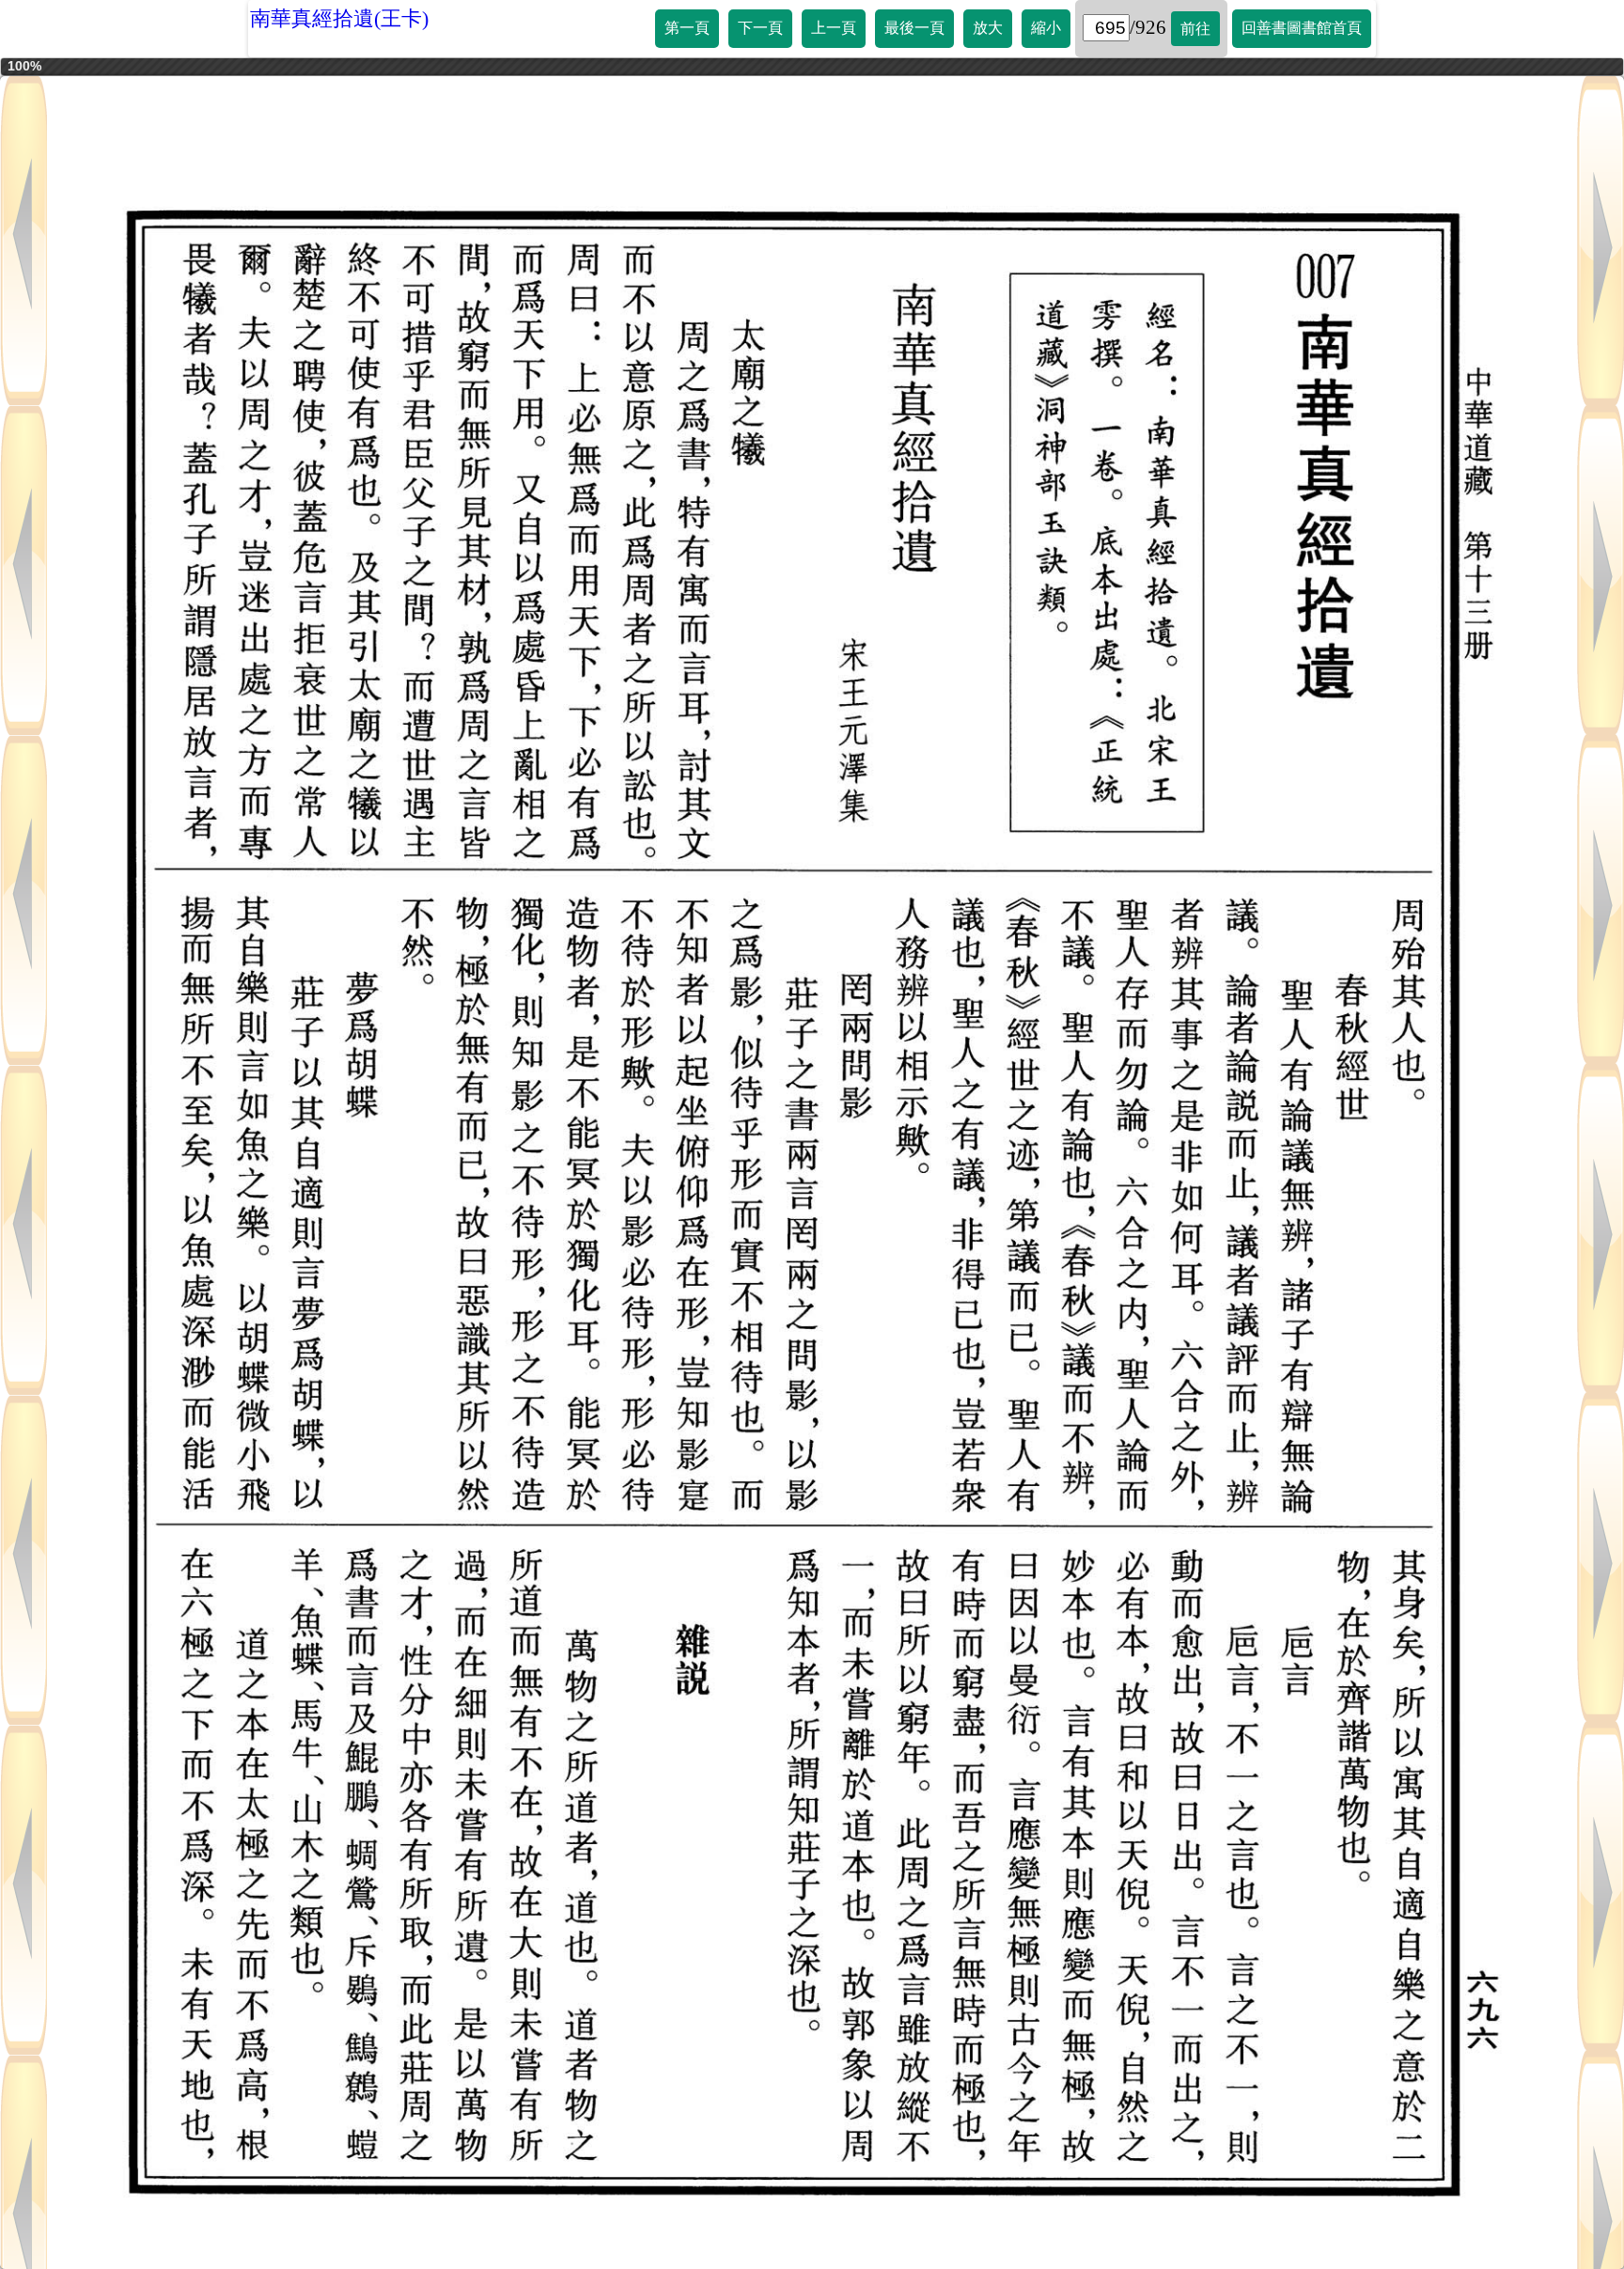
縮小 (1046, 28)
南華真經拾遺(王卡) (339, 18)
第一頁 (687, 28)
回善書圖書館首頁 (1302, 28)
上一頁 (834, 28)
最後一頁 (914, 28)
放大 (988, 28)
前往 (1195, 29)
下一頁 (760, 28)
